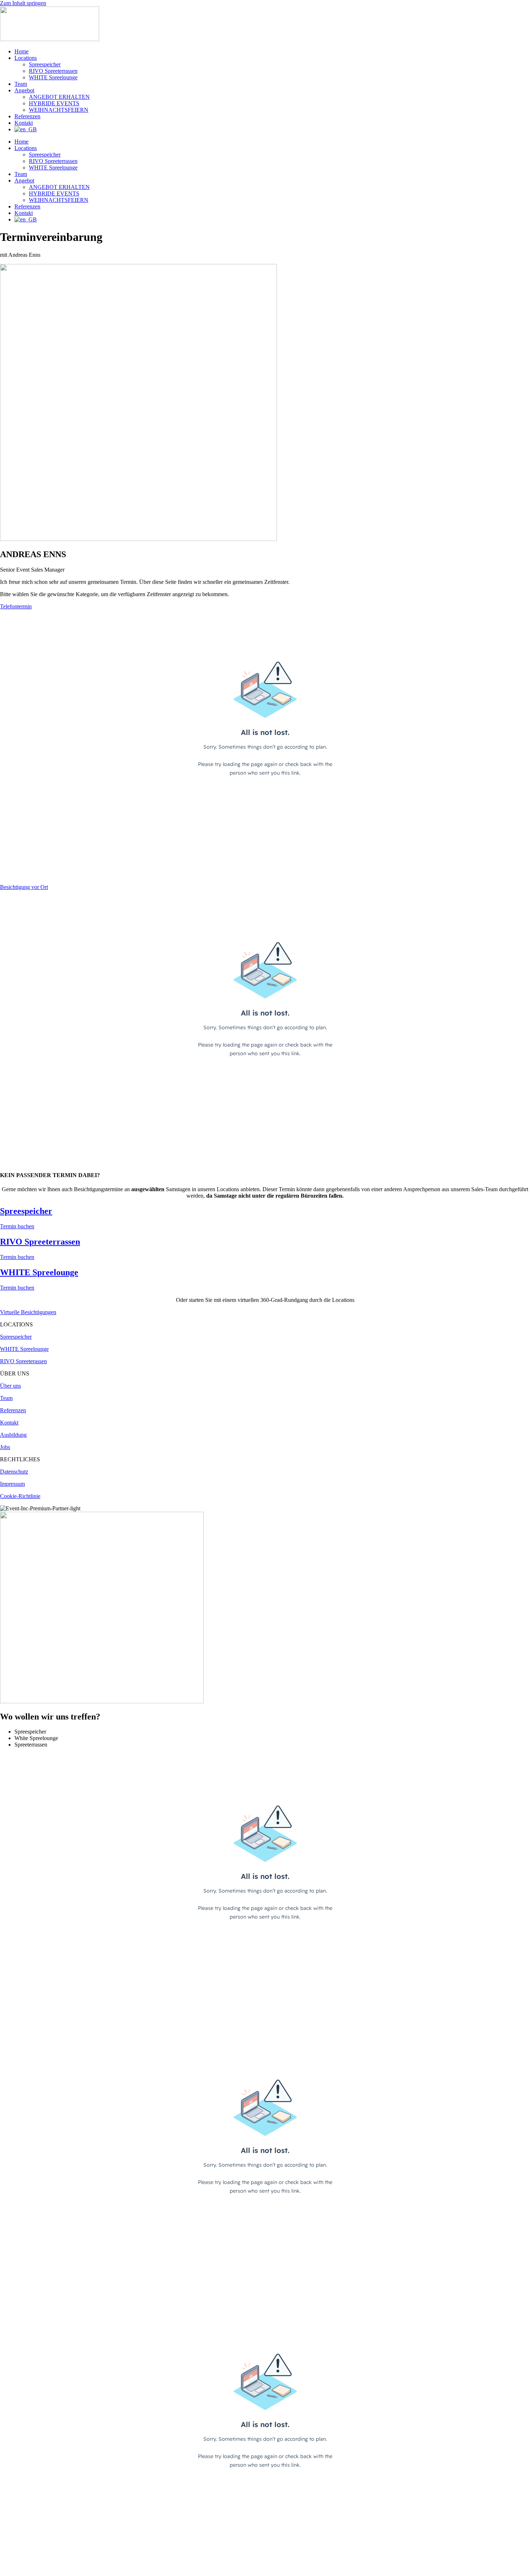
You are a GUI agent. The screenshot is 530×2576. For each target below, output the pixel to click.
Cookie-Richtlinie (20, 1496)
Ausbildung (13, 1435)
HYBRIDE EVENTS (54, 103)
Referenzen (27, 116)
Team (21, 84)
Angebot (24, 90)
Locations (26, 58)
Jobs (5, 1447)
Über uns (10, 1386)
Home (21, 51)
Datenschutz (14, 1472)
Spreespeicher (45, 64)
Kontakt (24, 123)
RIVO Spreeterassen (23, 1361)
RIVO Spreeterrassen (53, 71)
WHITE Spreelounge (53, 77)
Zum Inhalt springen (23, 3)
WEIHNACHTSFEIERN (59, 110)
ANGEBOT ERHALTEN (59, 97)
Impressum (12, 1484)
